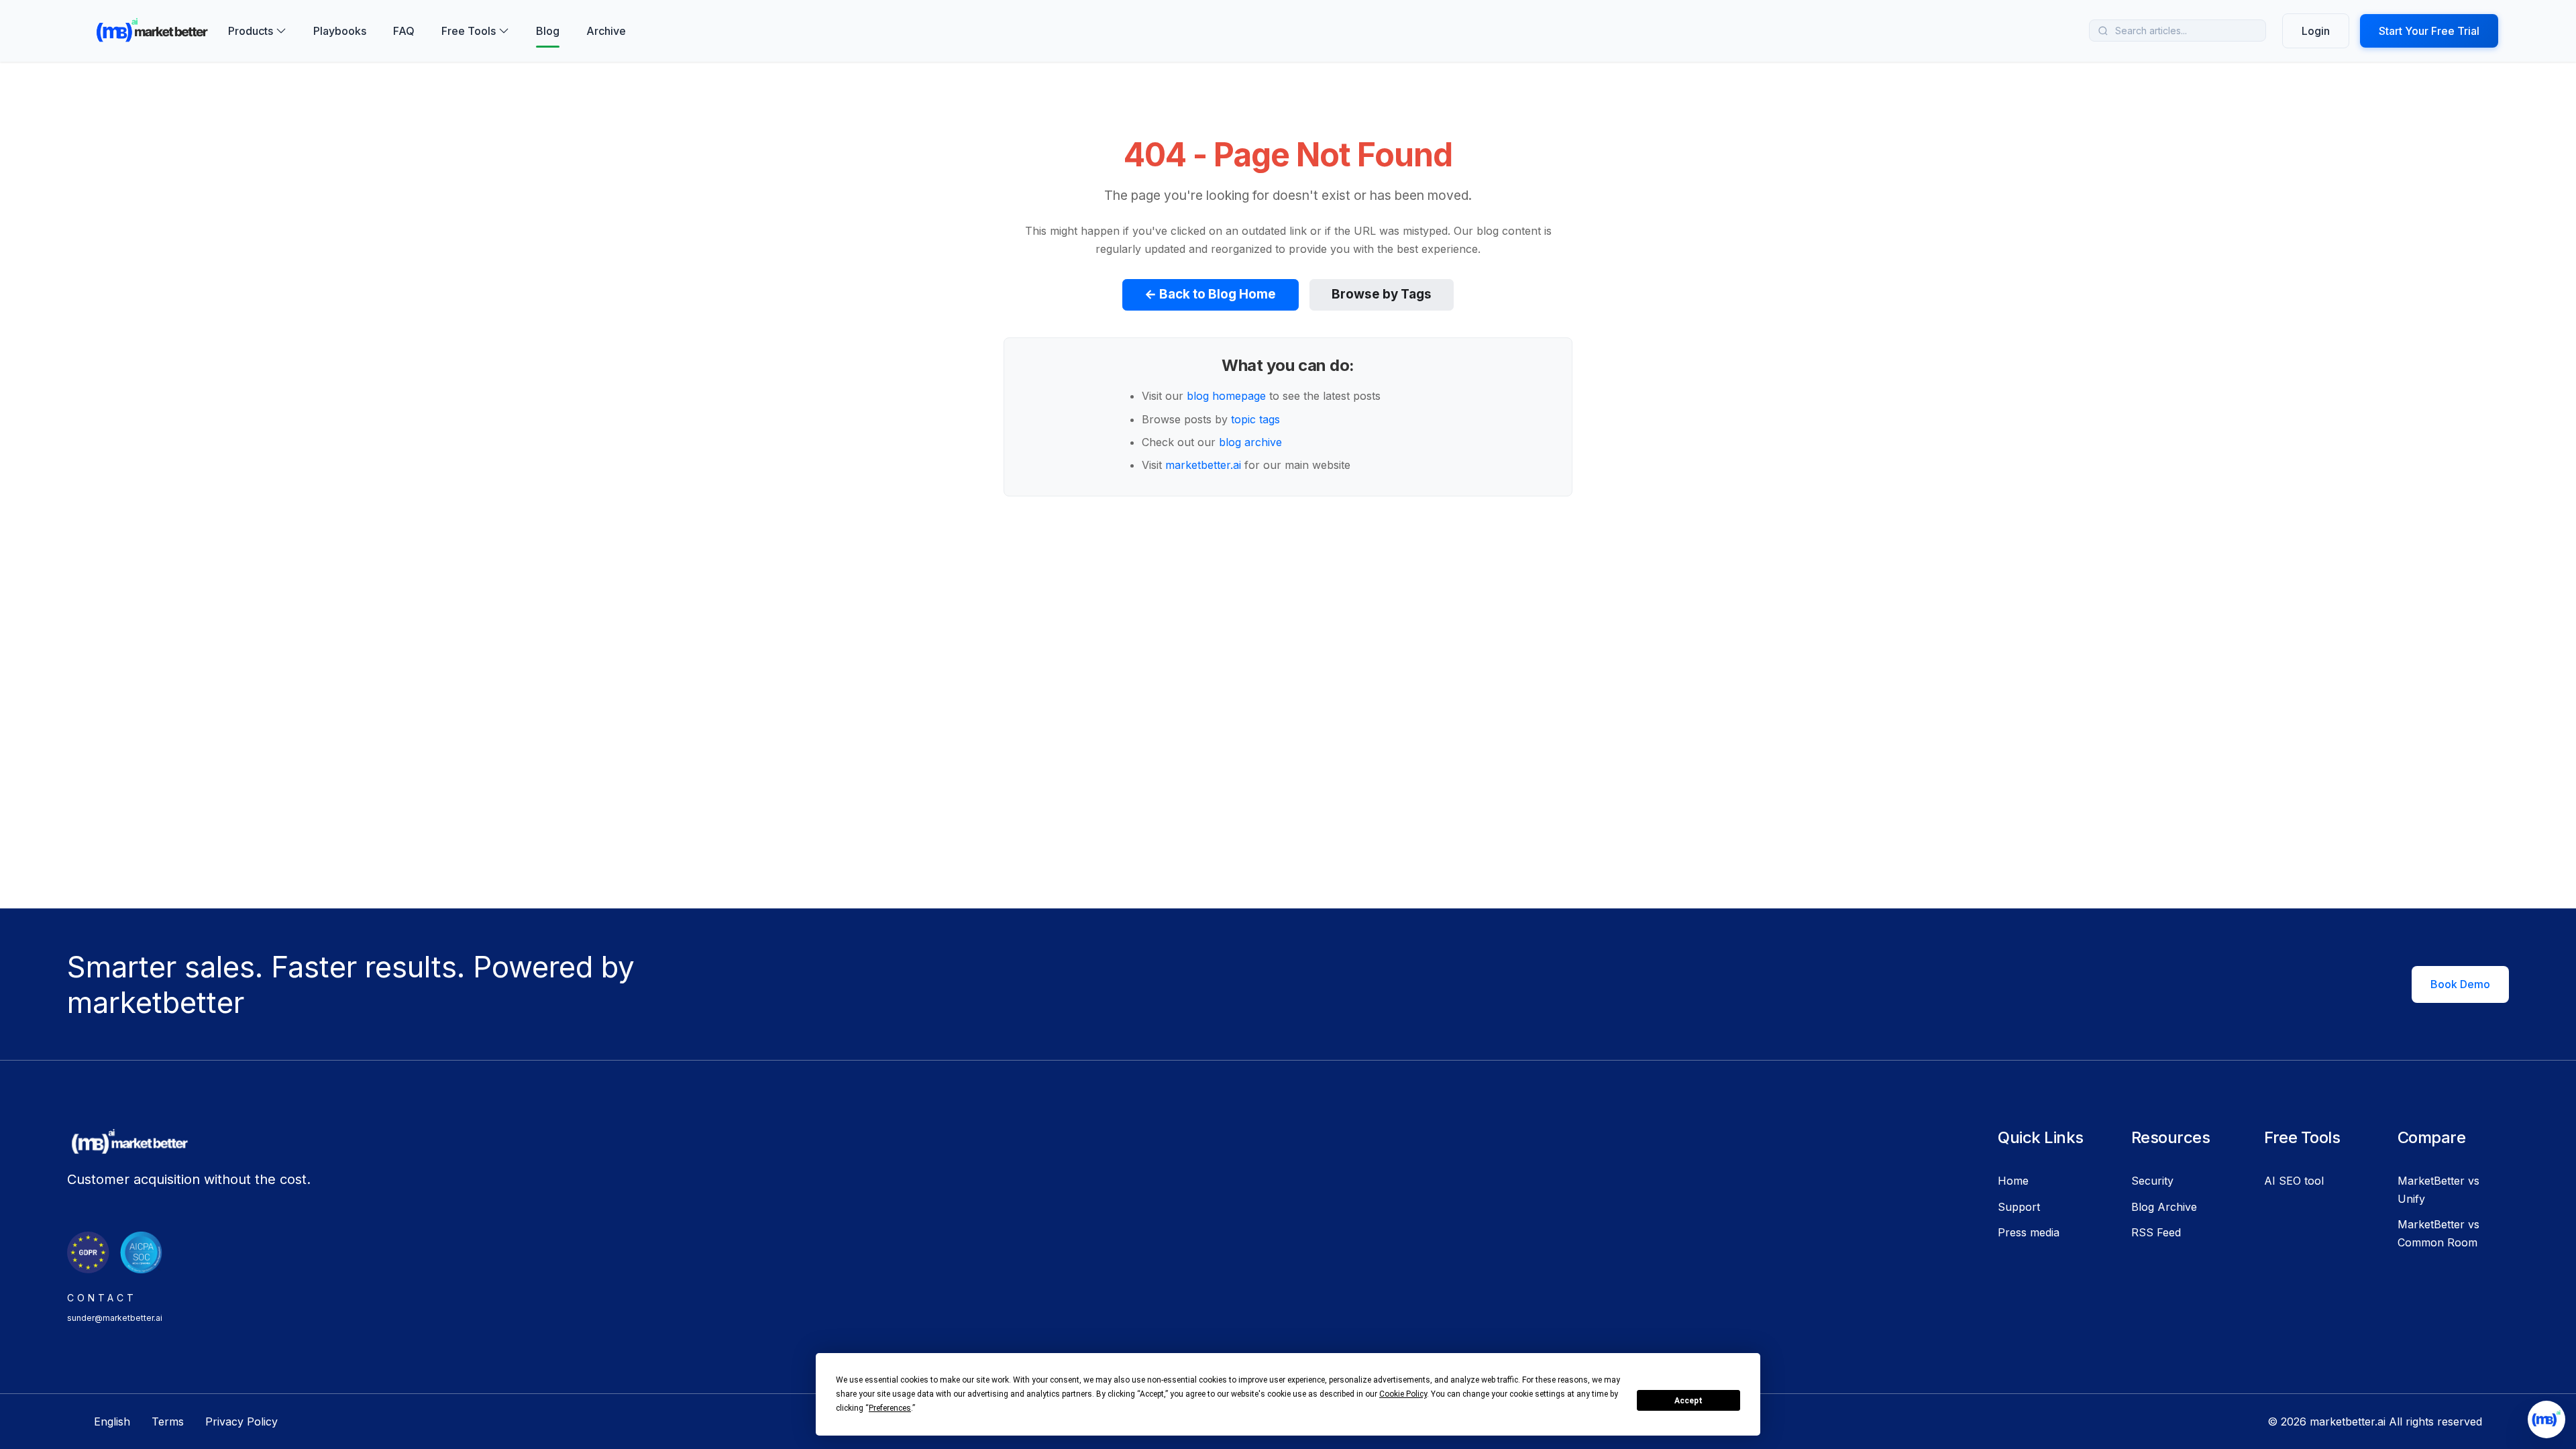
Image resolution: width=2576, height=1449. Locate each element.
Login (2316, 31)
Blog (548, 31)
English (112, 1421)
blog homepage (1226, 396)
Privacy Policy (241, 1421)
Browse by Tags (1382, 294)
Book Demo (2460, 984)
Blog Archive (2164, 1207)
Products (251, 31)
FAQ (404, 31)
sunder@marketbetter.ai (115, 1318)
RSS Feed (2156, 1232)
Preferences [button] (890, 1408)
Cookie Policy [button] (1403, 1394)
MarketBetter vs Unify (2438, 1189)
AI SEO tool (2294, 1181)
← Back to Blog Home (1210, 294)
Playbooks (340, 31)
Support (2019, 1207)
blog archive (1250, 442)
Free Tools (469, 31)
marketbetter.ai (1203, 465)
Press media (2029, 1232)
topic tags (1255, 419)
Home (2013, 1181)
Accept (1688, 1401)
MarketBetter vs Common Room (2438, 1233)
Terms (168, 1421)
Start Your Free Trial (2429, 31)
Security (2152, 1181)
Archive (606, 31)
